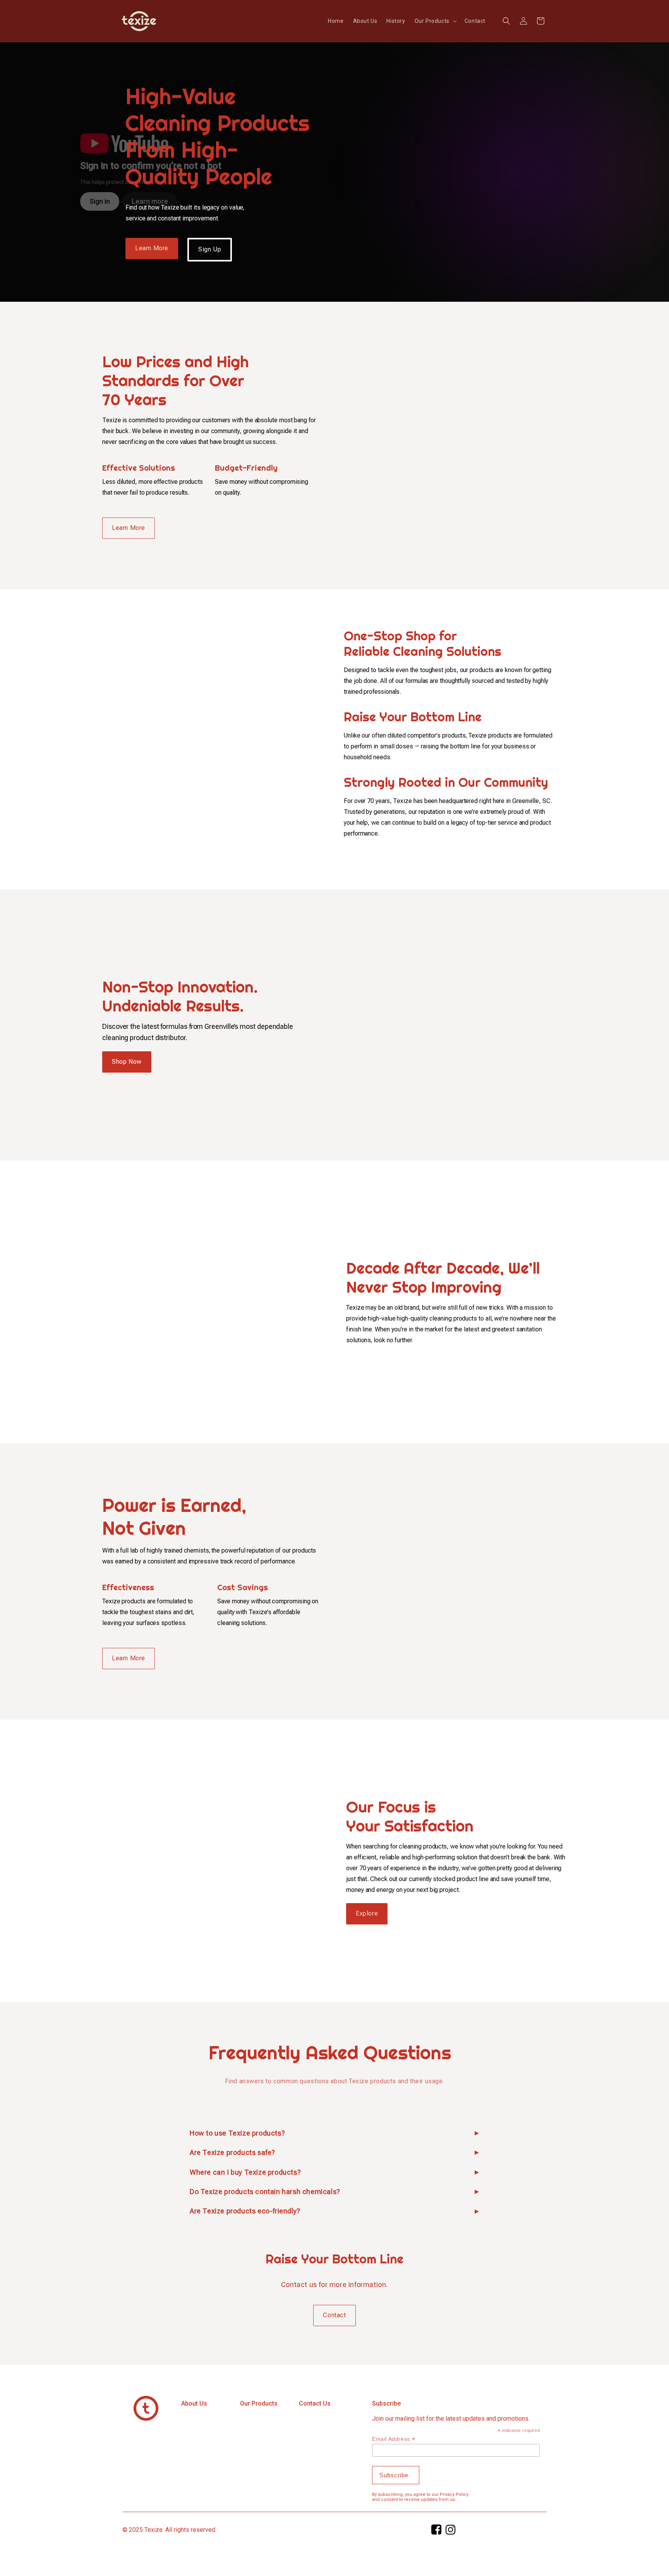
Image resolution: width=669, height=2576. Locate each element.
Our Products (259, 2403)
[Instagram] (451, 2532)
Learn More (152, 248)
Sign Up (210, 249)
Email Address (394, 2439)
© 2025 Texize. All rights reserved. (169, 2530)
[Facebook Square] (437, 2532)
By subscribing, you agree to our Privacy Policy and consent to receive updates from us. (420, 2497)
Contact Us (315, 2403)
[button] (435, 21)
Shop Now (127, 1062)
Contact (334, 2315)
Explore (367, 1913)
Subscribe (386, 2403)
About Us (194, 2403)
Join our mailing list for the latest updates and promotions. (451, 2419)
